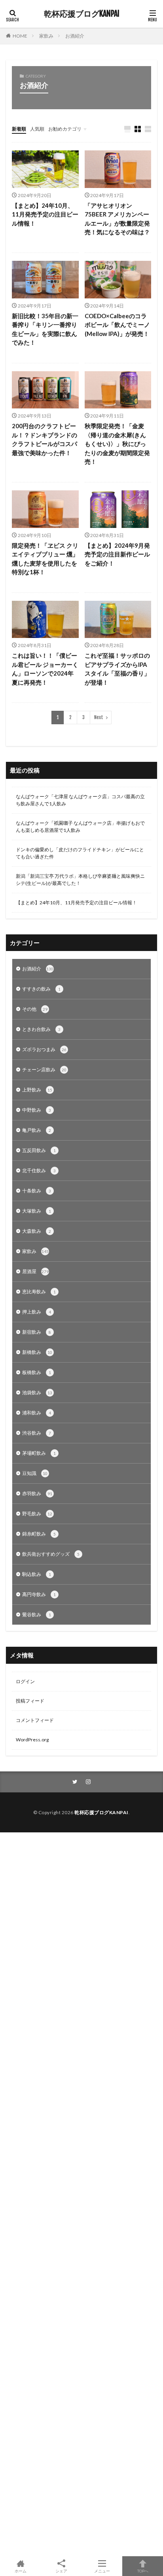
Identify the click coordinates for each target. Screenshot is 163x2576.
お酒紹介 (75, 36)
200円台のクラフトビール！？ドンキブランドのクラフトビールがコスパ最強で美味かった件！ (45, 439)
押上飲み (37, 1312)
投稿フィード (30, 1701)
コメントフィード (35, 1720)
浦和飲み (37, 1413)
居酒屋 (35, 1271)
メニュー (102, 2571)
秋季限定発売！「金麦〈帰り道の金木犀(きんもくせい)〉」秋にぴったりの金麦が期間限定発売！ (117, 444)
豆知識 (35, 1473)
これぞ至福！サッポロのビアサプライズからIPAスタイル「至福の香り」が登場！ (117, 669)
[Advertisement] (81, 2194)
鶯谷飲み (37, 1615)
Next (99, 717)
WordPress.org (32, 1740)
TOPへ (143, 2571)
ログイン (25, 1681)
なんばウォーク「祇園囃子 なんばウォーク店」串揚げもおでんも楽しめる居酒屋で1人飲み (80, 827)
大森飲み (37, 1231)
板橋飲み (37, 1372)
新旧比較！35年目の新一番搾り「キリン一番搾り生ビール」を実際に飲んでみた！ (45, 329)
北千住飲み (39, 1170)
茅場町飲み (39, 1453)
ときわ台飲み (41, 1029)
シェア (61, 2571)
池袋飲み (37, 1392)
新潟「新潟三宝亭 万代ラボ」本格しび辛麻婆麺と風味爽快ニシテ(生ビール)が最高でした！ (80, 880)
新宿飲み (37, 1332)
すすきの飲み (41, 989)
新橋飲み (37, 1352)
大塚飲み (37, 1211)
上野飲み (37, 1090)
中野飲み (37, 1110)
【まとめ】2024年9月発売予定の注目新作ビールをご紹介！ (117, 554)
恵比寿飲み (39, 1292)
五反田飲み (39, 1150)
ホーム (21, 2571)
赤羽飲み (37, 1493)
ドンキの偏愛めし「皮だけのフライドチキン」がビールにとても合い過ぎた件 (80, 853)
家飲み (46, 36)
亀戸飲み (37, 1130)
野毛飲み (37, 1514)
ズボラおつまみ (44, 1049)
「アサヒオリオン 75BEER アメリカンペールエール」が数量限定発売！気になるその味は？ (117, 219)
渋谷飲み (37, 1433)
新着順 (19, 129)
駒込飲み (37, 1574)
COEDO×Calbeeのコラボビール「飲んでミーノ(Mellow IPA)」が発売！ (117, 325)
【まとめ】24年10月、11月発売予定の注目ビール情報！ (45, 214)
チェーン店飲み (44, 1070)
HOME (20, 36)
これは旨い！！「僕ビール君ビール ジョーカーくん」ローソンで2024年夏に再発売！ (45, 669)
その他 (35, 1009)
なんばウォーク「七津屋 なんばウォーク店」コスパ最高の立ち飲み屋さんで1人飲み (80, 800)
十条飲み (37, 1191)
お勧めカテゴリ (65, 129)
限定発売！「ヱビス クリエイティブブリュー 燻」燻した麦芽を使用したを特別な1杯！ (45, 559)
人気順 (37, 129)
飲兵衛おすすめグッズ (51, 1554)
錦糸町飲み (39, 1534)
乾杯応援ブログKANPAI (82, 14)
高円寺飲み (39, 1594)
